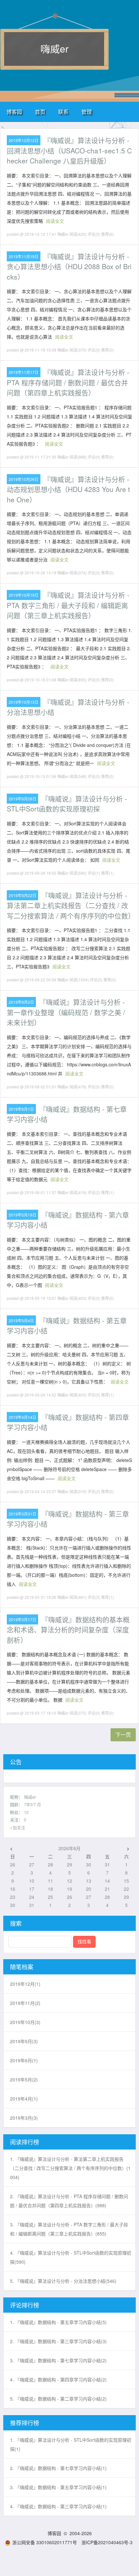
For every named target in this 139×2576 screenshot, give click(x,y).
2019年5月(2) (24, 2079)
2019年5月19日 (22, 1215)
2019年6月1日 (21, 1109)
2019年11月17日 (24, 372)
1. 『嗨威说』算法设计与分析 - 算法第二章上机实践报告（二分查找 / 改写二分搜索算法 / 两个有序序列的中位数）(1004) (70, 2168)
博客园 (14, 112)
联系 (63, 112)
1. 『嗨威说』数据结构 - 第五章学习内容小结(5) (58, 2322)
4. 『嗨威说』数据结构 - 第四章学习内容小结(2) (58, 2379)
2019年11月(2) (25, 2003)
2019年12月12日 (24, 140)
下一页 (123, 1735)
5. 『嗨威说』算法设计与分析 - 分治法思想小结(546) (63, 2281)
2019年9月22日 (22, 895)
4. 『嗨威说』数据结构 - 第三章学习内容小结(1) (58, 2506)
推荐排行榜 (25, 2423)
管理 (87, 112)
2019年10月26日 (24, 479)
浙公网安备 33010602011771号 (45, 2542)
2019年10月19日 (24, 595)
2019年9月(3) (24, 2041)
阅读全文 (55, 221)
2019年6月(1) (24, 2060)
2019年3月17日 (22, 1619)
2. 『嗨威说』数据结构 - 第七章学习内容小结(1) (58, 2468)
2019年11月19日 (24, 256)
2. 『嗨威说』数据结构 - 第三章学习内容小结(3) (58, 2341)
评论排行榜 (25, 2305)
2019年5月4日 (21, 1320)
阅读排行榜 (25, 2142)
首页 (40, 112)
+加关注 (18, 1827)
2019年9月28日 (22, 799)
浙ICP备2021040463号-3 (107, 2542)
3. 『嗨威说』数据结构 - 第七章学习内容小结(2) (58, 2360)
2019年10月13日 (24, 702)
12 (26, 1812)
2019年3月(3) (24, 2118)
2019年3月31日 (22, 1514)
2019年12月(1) (25, 1984)
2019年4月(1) (24, 2099)
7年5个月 (32, 1804)
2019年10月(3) (25, 2022)
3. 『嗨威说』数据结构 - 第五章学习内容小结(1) (58, 2487)
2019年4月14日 (22, 1417)
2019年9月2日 (21, 1002)
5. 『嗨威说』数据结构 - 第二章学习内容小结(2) (58, 2399)
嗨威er (54, 48)
